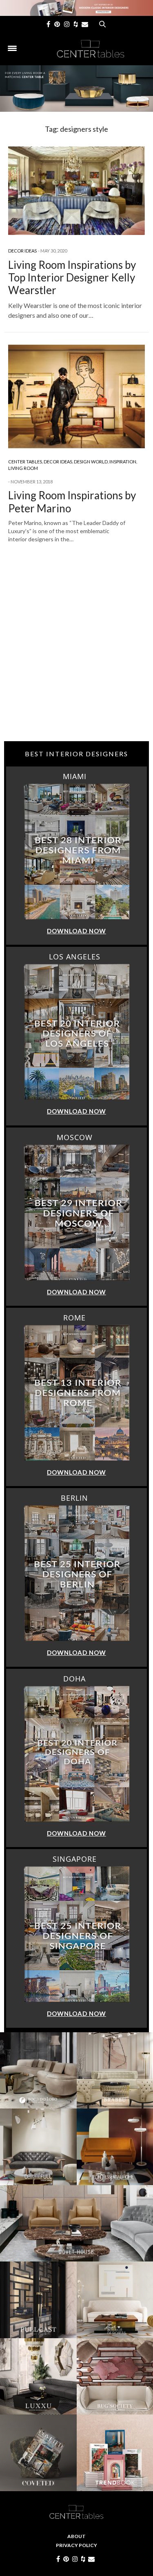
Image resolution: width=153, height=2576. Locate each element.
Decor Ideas (22, 251)
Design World (91, 462)
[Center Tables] (91, 49)
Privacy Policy (76, 2545)
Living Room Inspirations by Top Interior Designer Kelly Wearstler (72, 277)
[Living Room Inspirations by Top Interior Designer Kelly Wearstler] (76, 191)
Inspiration (123, 462)
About (76, 2536)
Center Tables (25, 462)
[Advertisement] (76, 657)
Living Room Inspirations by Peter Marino (72, 502)
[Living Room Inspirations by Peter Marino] (76, 396)
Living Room (23, 468)
